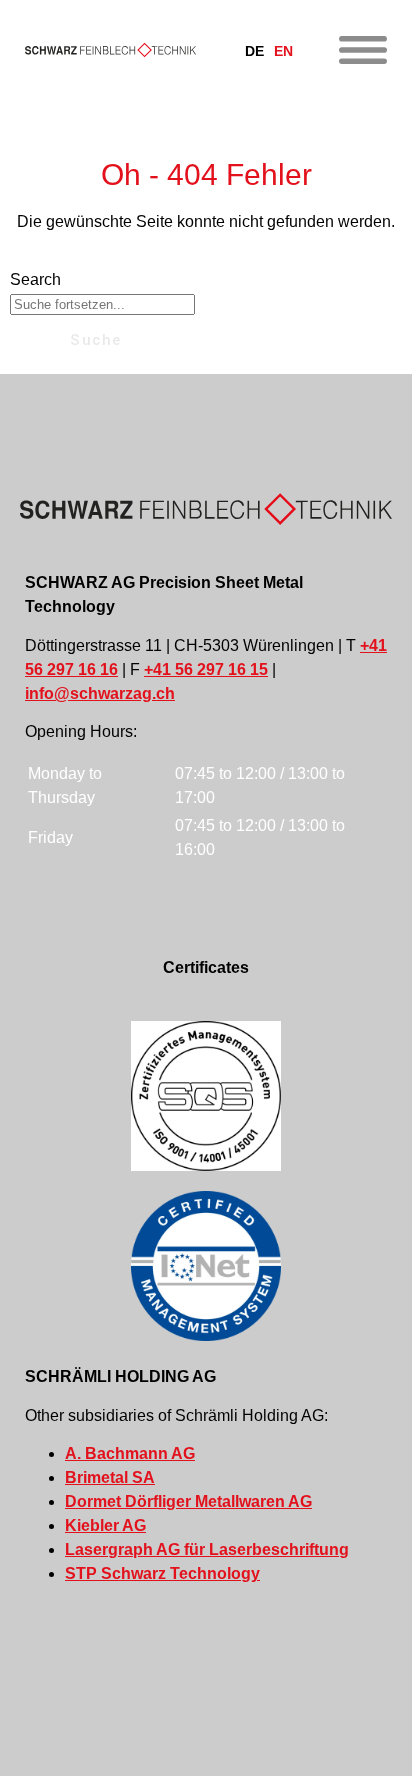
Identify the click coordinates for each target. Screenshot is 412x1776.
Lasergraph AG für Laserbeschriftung (207, 1549)
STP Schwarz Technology (162, 1573)
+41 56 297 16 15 (206, 669)
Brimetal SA (110, 1477)
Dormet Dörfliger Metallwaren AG (188, 1501)
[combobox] (102, 304)
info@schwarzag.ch (100, 693)
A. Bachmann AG (130, 1453)
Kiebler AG (105, 1525)
